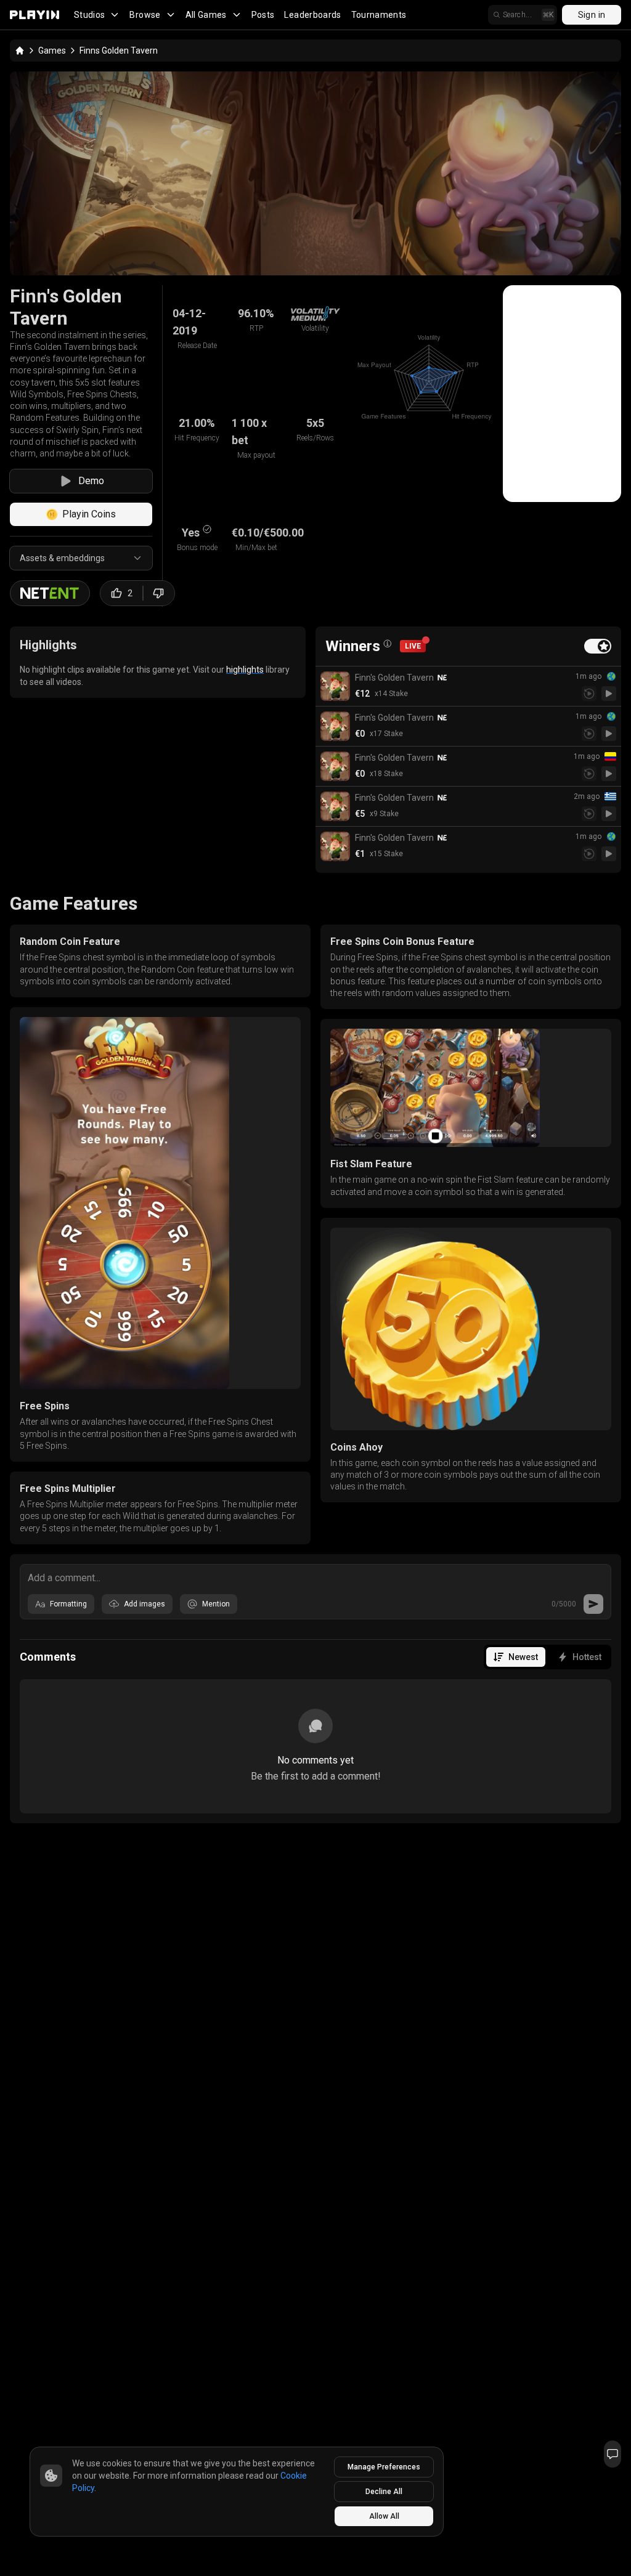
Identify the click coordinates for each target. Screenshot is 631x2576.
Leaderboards (312, 15)
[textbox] (315, 1577)
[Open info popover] (388, 644)
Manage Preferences (384, 2467)
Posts (263, 15)
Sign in (592, 15)
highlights (245, 670)
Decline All (384, 2492)
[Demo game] (609, 694)
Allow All (384, 2516)
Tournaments (379, 15)
